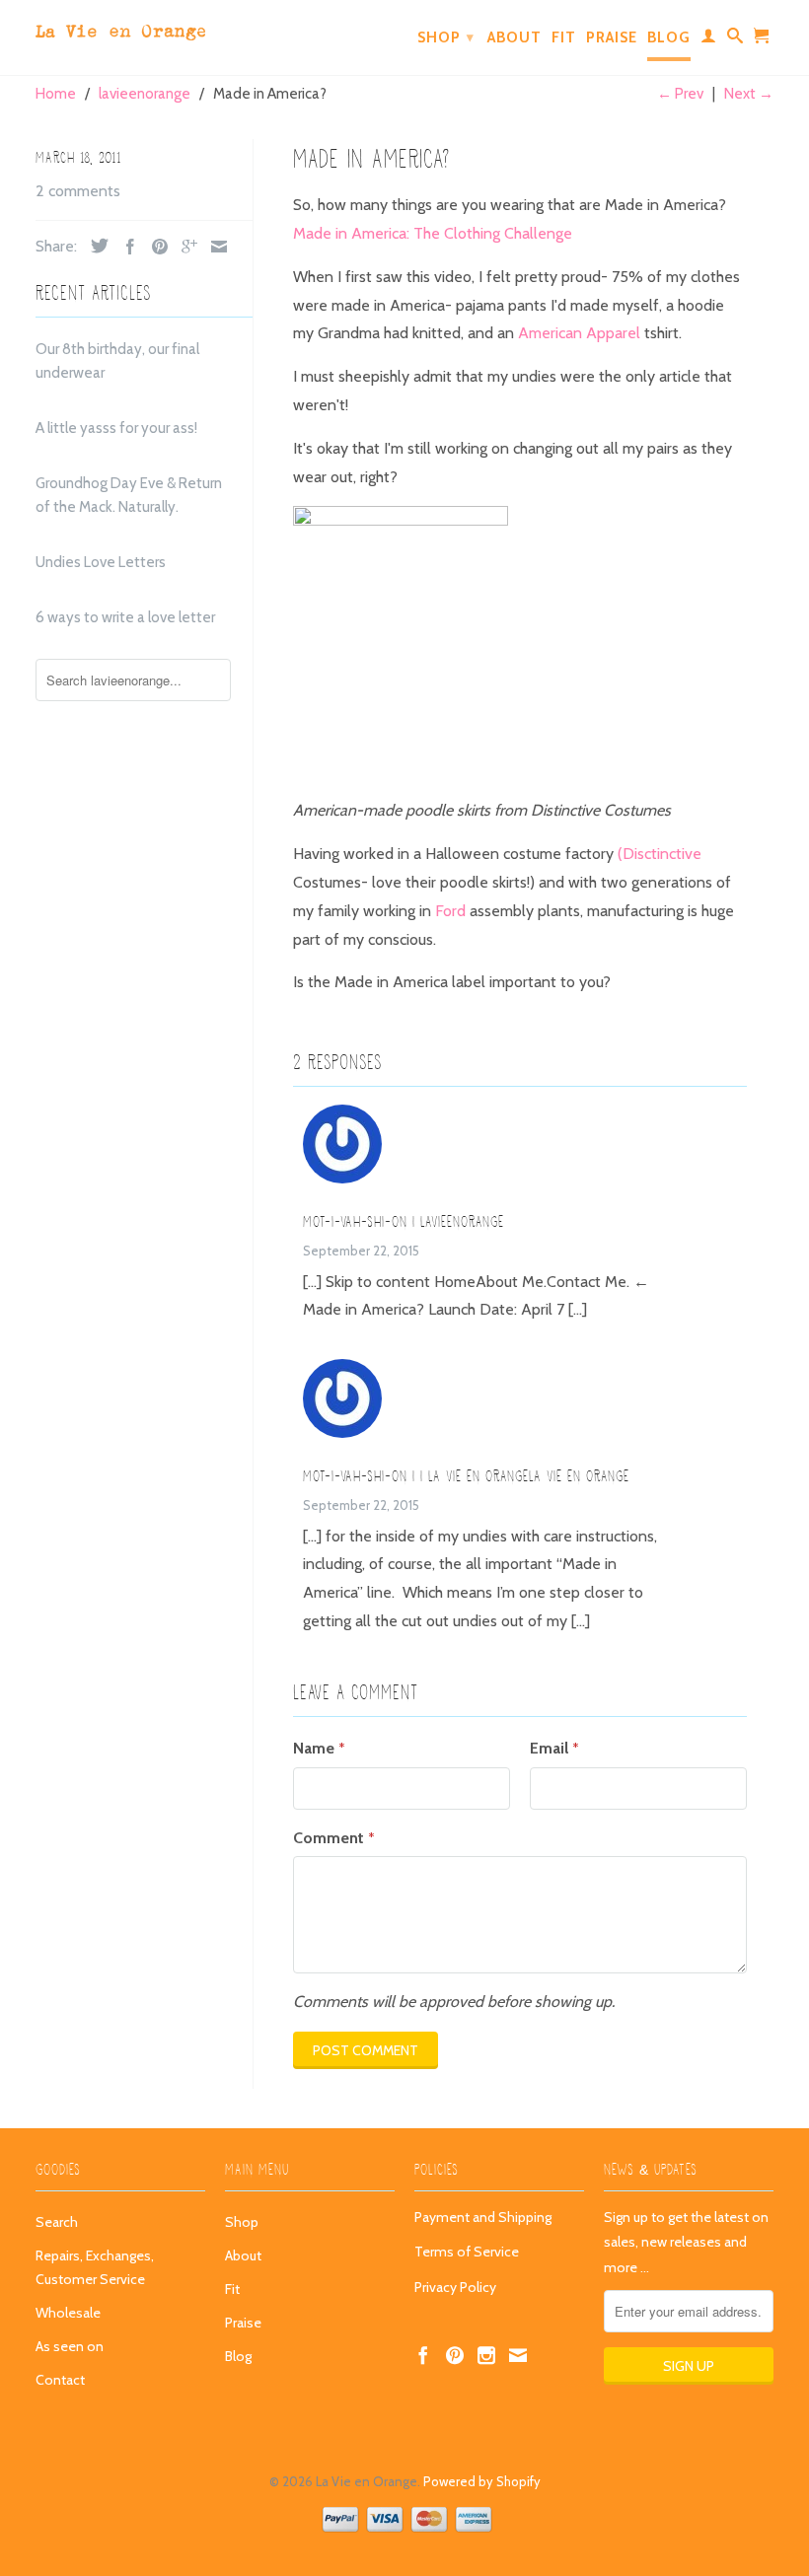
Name (319, 1748)
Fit (564, 37)
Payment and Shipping (483, 2217)
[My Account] (709, 39)
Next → (749, 94)
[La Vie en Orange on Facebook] (423, 2355)
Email (554, 1748)
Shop (446, 37)
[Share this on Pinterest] (155, 247)
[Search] (735, 39)
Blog (669, 37)
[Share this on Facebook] (125, 247)
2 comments (78, 191)
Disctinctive (662, 854)
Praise (612, 37)
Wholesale (68, 2313)
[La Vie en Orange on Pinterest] (455, 2355)
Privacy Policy (455, 2287)
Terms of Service (467, 2252)
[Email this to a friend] (214, 247)
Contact (60, 2380)
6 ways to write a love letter (125, 617)
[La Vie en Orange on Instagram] (486, 2355)
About (515, 37)
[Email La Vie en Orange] (518, 2355)
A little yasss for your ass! (116, 428)
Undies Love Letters (101, 562)
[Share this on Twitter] (95, 246)
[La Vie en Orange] (120, 28)
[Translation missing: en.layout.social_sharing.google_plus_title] (184, 247)
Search (57, 2222)
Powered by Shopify (482, 2481)
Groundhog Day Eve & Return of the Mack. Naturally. (129, 495)
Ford (450, 911)
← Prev (680, 94)
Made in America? (371, 160)
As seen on (70, 2346)
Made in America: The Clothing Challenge (433, 233)
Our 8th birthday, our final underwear (117, 361)
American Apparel (579, 333)
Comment (333, 1838)
